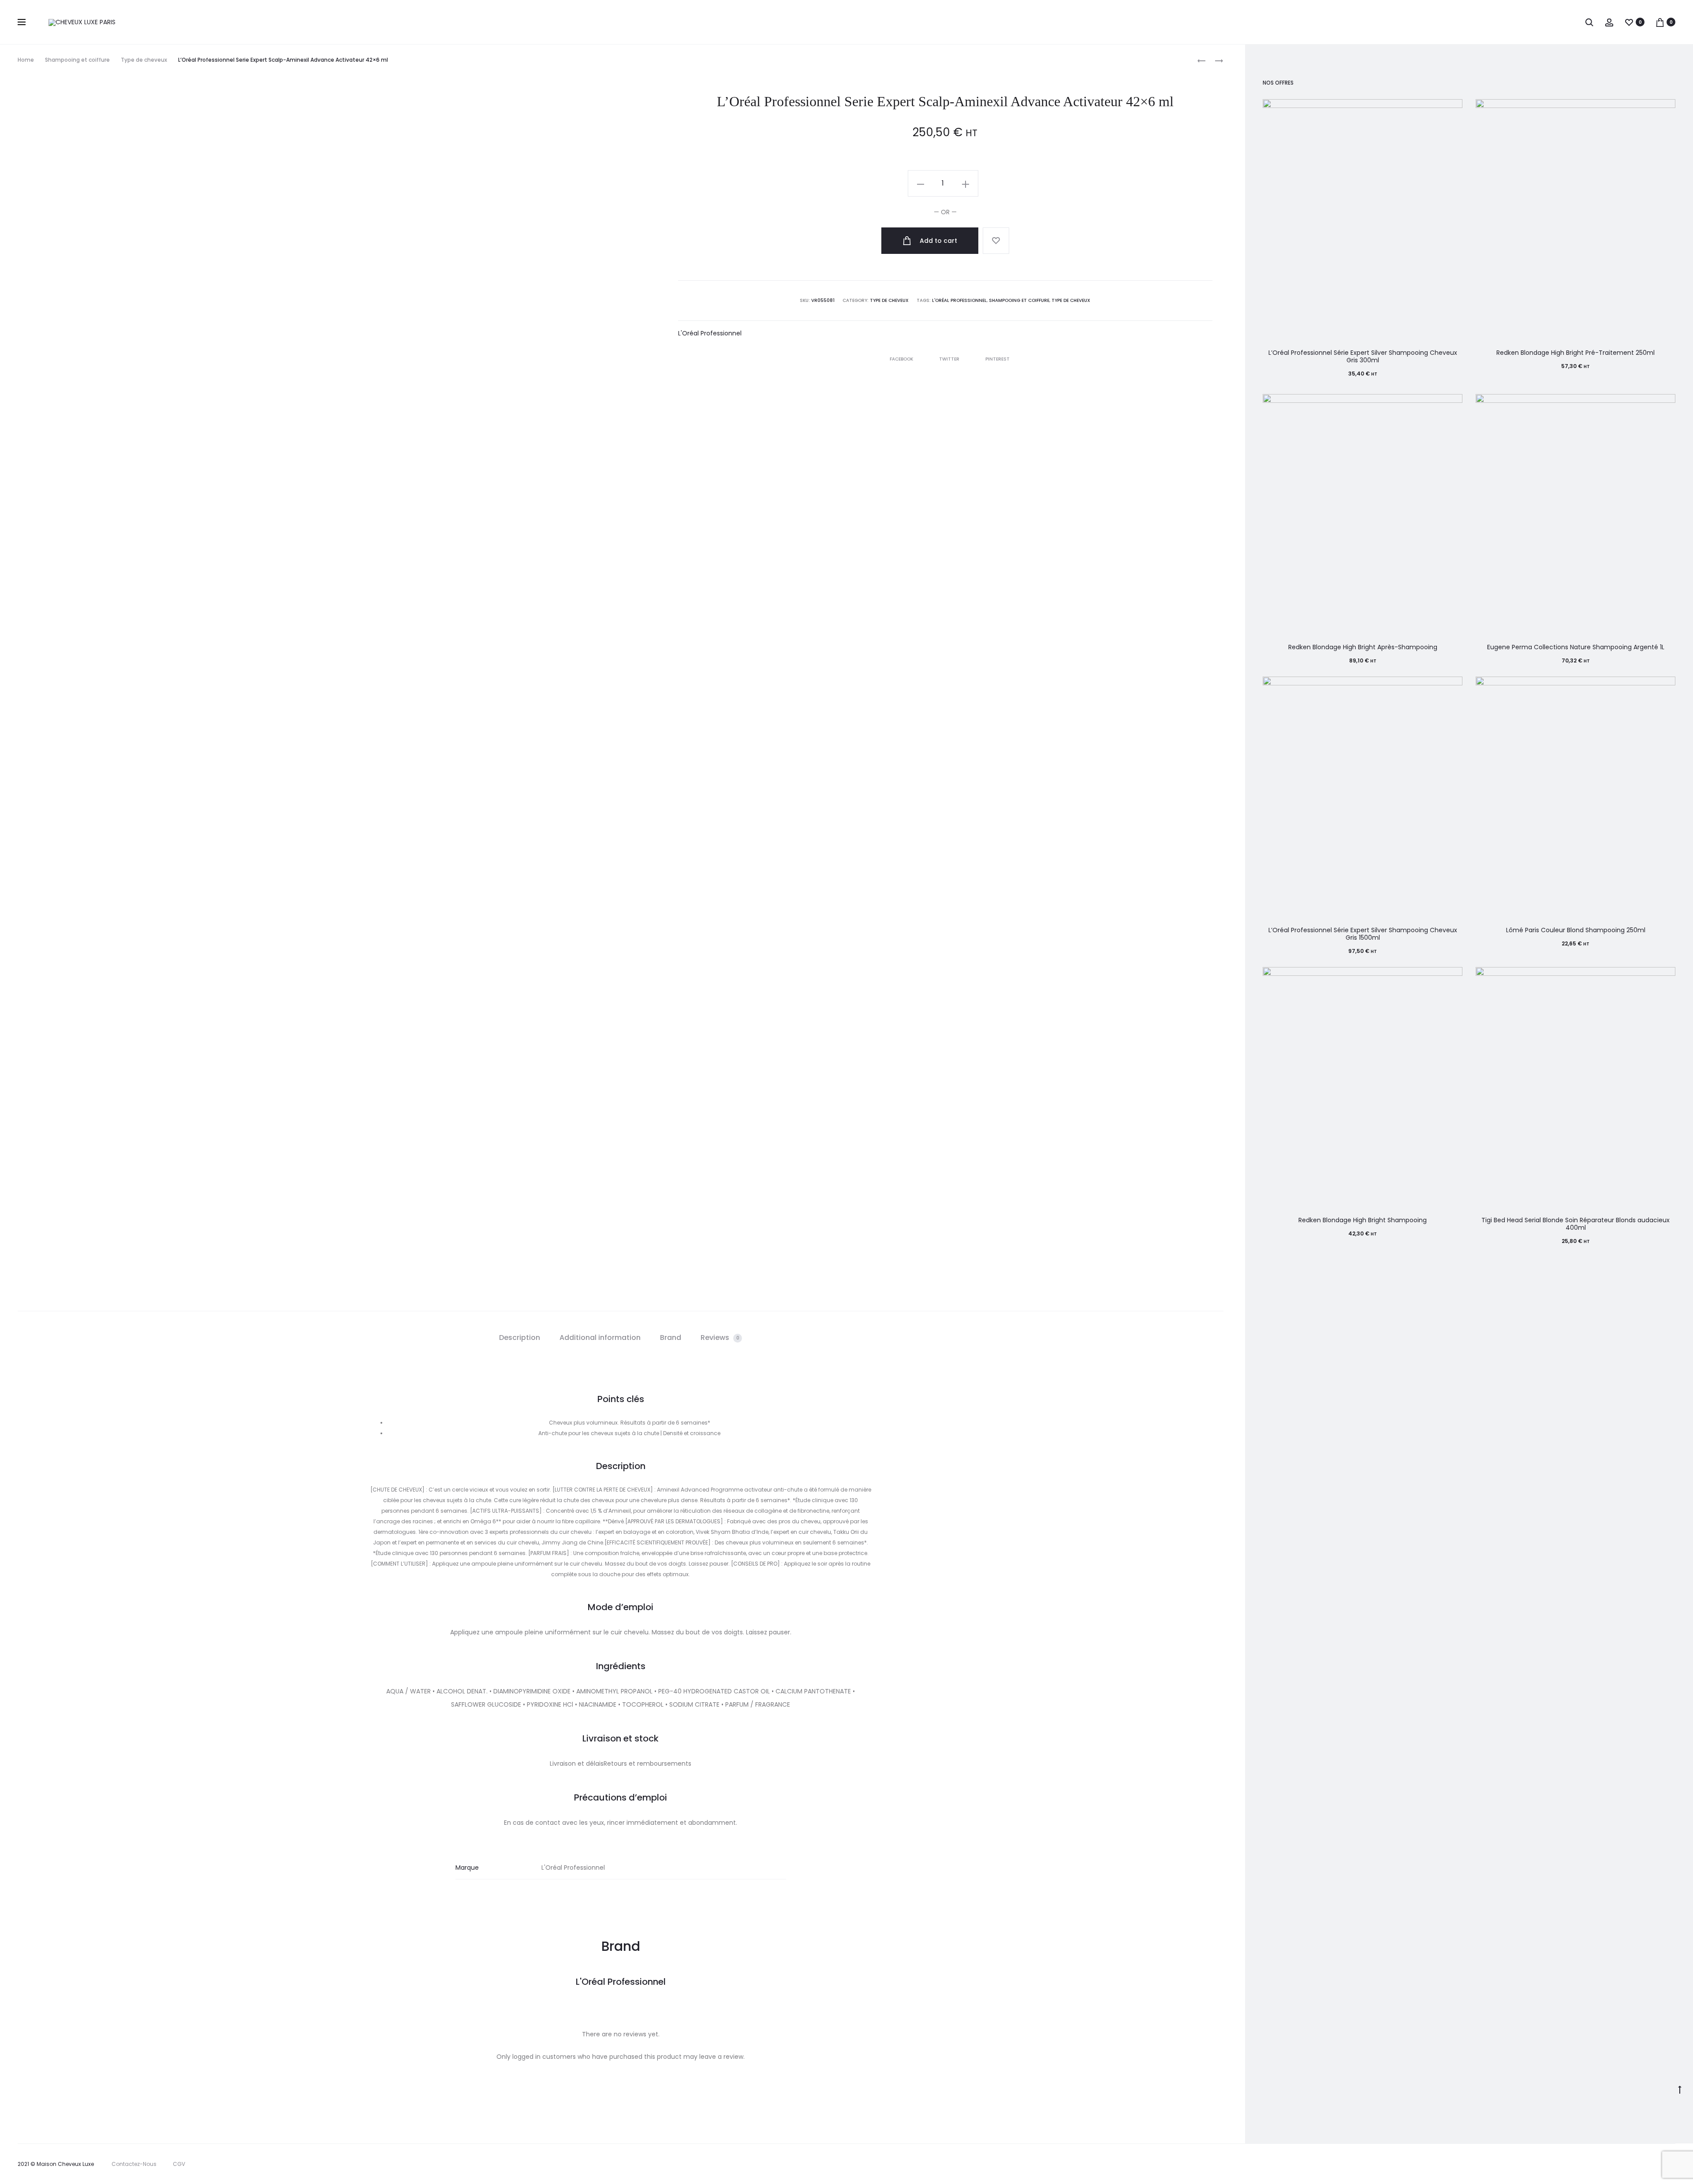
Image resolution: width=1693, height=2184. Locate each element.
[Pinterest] (1658, 2164)
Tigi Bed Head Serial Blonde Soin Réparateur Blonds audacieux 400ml (1576, 1224)
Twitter (950, 359)
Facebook (902, 359)
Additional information (600, 1338)
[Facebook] (1620, 2164)
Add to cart (938, 241)
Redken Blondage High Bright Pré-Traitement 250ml (1576, 353)
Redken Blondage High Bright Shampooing (1363, 1220)
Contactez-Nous (134, 2164)
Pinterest (998, 359)
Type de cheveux (144, 60)
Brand (671, 1338)
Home (26, 60)
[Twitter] (1600, 2164)
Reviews (720, 1338)
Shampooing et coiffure (77, 60)
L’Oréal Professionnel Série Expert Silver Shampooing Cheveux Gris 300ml (1363, 356)
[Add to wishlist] (996, 241)
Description (520, 1338)
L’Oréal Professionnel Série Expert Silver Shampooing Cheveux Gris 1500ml (1363, 934)
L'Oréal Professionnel (959, 300)
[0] (1629, 22)
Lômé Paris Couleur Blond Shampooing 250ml (1576, 930)
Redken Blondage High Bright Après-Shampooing (1363, 647)
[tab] (520, 1338)
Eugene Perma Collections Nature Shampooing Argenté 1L (1576, 647)
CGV (179, 2164)
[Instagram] (1639, 2164)
